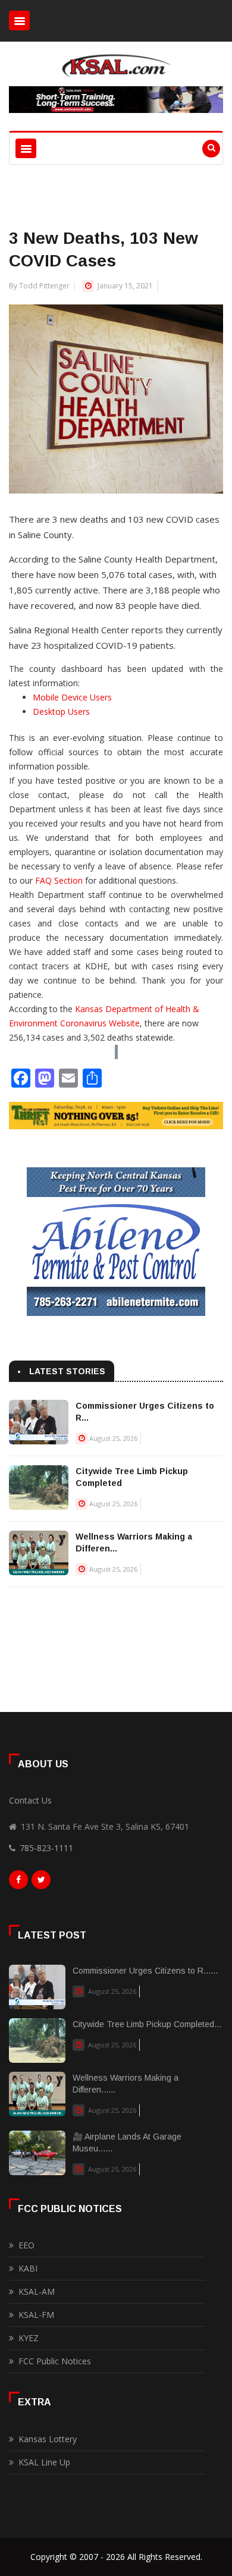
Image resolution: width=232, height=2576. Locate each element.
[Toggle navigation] (19, 21)
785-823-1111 (46, 1848)
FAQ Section (59, 880)
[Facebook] (18, 1883)
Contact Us (30, 1800)
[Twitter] (41, 1883)
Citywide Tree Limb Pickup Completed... (147, 2024)
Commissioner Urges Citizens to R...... (145, 1971)
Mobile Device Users (72, 697)
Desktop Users (61, 711)
